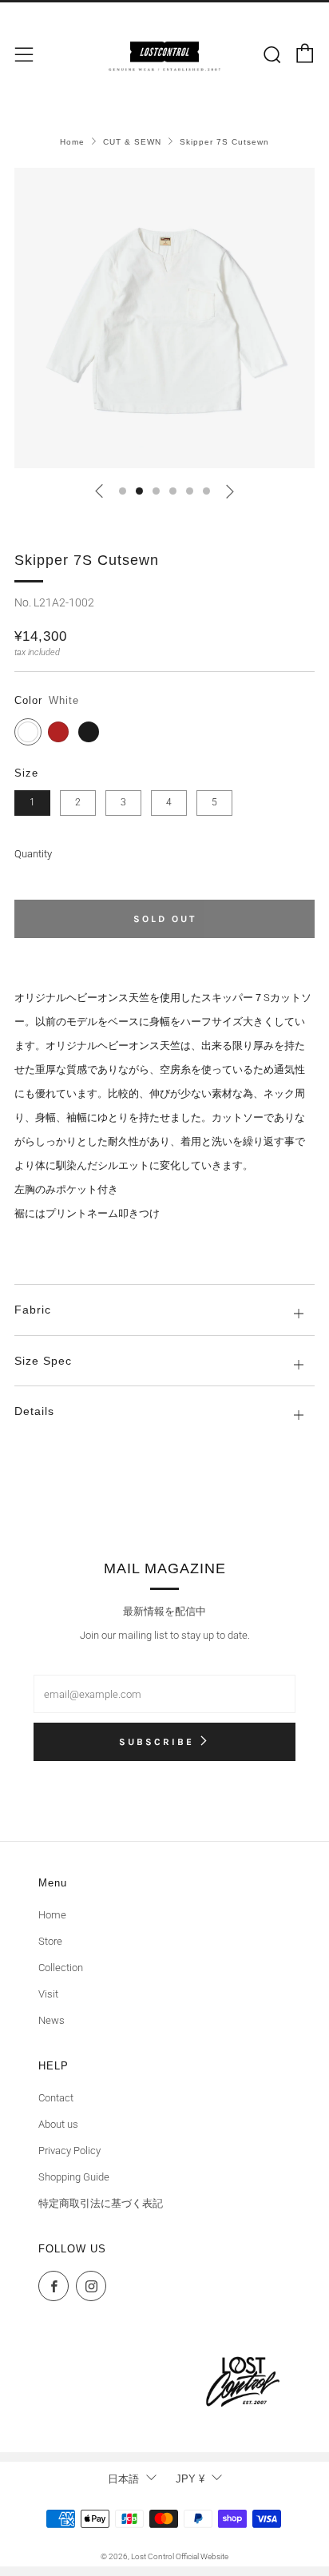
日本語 (123, 2479)
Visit (48, 1994)
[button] (123, 491)
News (52, 2020)
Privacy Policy (69, 2151)
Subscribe (157, 1742)
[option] (164, 318)
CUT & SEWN (132, 142)
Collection (61, 1968)
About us (58, 2124)
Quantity (33, 854)
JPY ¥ (190, 2479)
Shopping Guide (74, 2177)
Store (50, 1941)
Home (72, 142)
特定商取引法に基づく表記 (101, 2203)
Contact (56, 2098)
